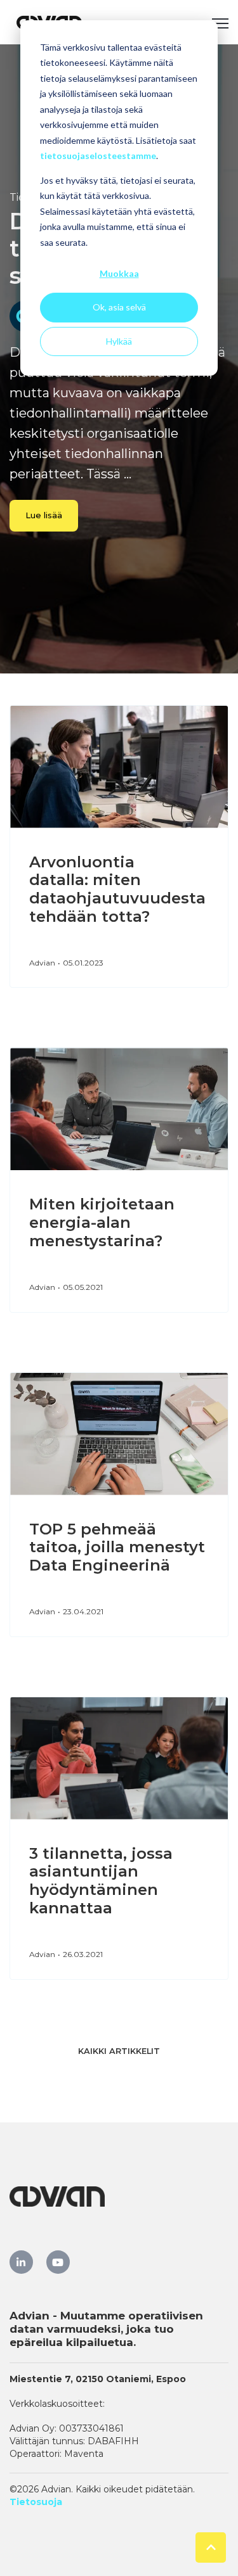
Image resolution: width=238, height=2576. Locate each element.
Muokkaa (119, 273)
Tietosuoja (36, 2502)
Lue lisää (44, 515)
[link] (21, 2262)
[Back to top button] (211, 2547)
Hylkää (119, 341)
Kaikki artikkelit (119, 2051)
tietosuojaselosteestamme (98, 156)
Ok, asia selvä (119, 307)
